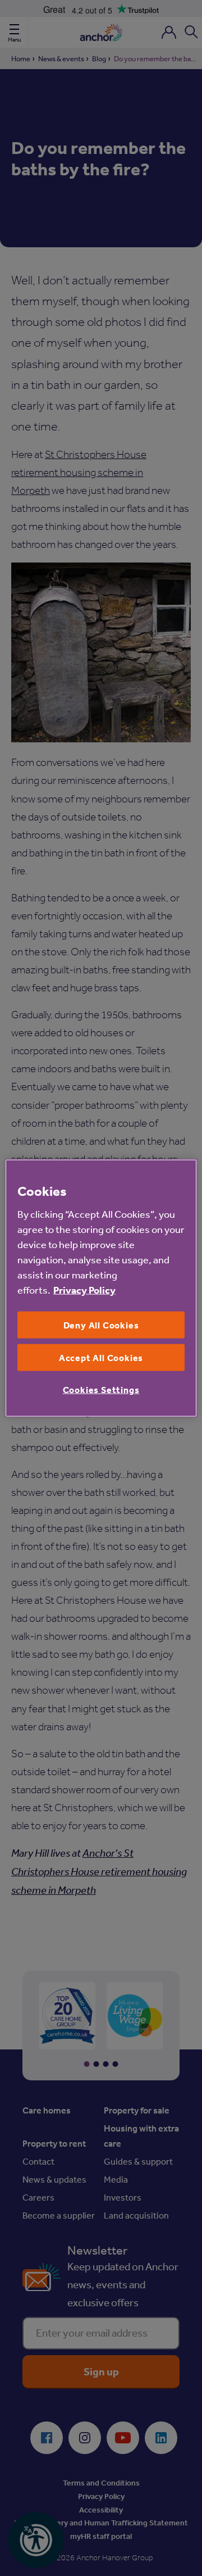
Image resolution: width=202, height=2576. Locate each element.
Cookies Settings (101, 1390)
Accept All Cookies (101, 1358)
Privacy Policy (84, 1289)
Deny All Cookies (101, 1325)
